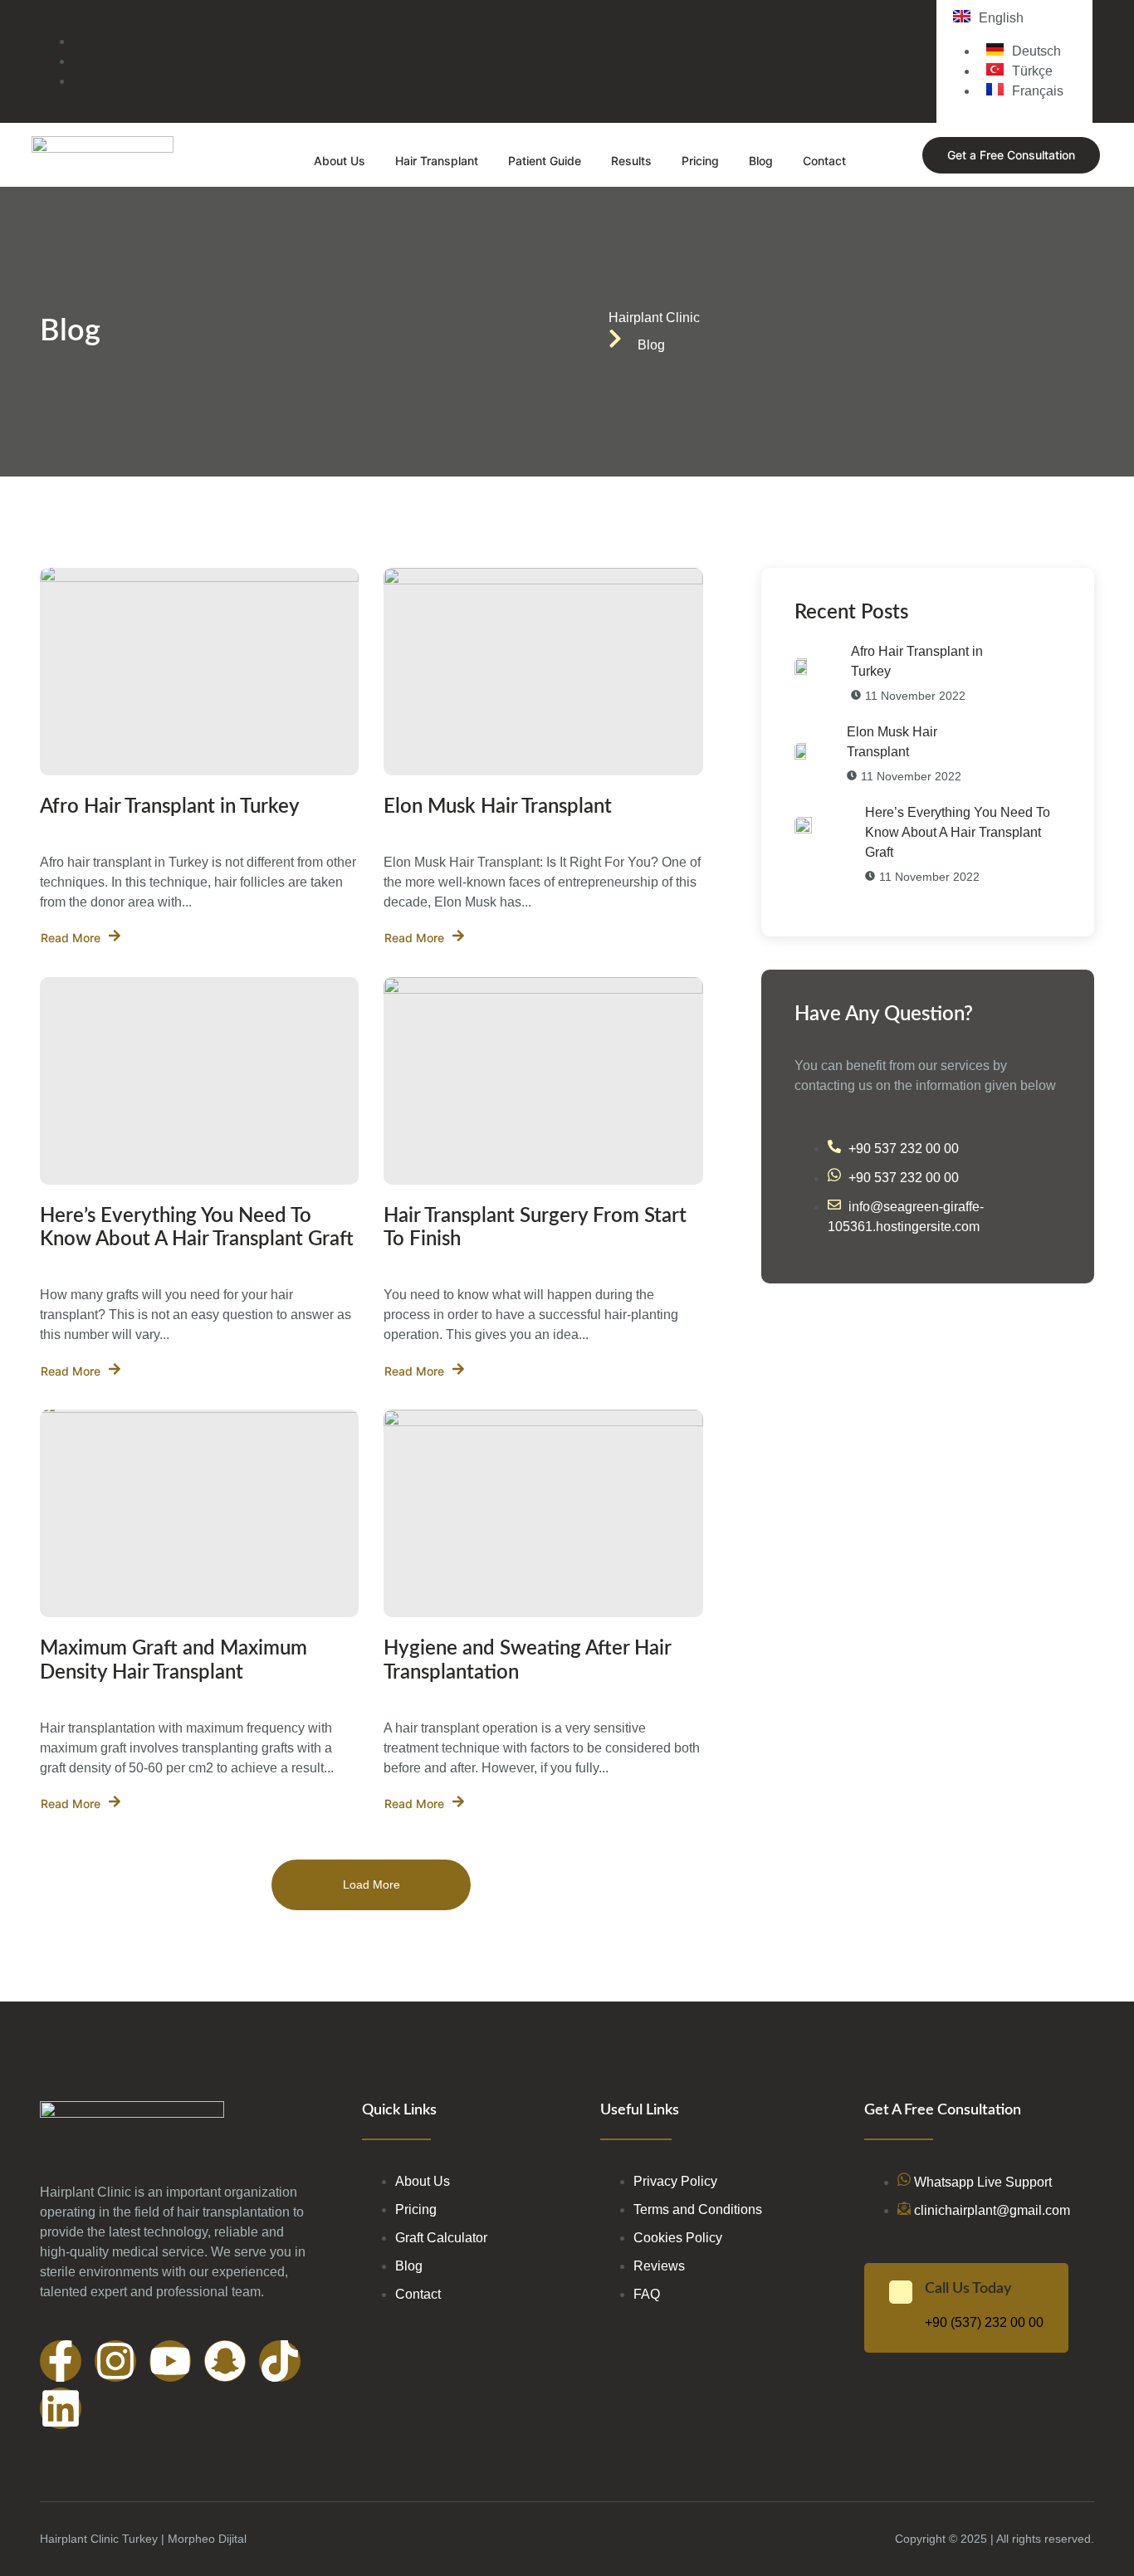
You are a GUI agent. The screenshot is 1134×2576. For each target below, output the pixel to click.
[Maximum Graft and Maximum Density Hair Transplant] (199, 1513)
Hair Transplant (437, 161)
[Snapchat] (225, 2361)
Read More (71, 938)
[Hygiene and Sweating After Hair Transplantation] (543, 1513)
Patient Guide (545, 161)
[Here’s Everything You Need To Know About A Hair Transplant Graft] (199, 1081)
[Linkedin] (61, 2408)
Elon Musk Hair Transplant (498, 807)
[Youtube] (170, 2361)
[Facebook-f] (61, 2361)
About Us (340, 161)
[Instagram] (115, 2361)
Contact (824, 161)
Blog (761, 161)
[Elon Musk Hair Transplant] (543, 672)
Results (631, 161)
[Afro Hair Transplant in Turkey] (199, 672)
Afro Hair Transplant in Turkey (170, 807)
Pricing (700, 161)
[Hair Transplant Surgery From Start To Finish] (543, 1081)
